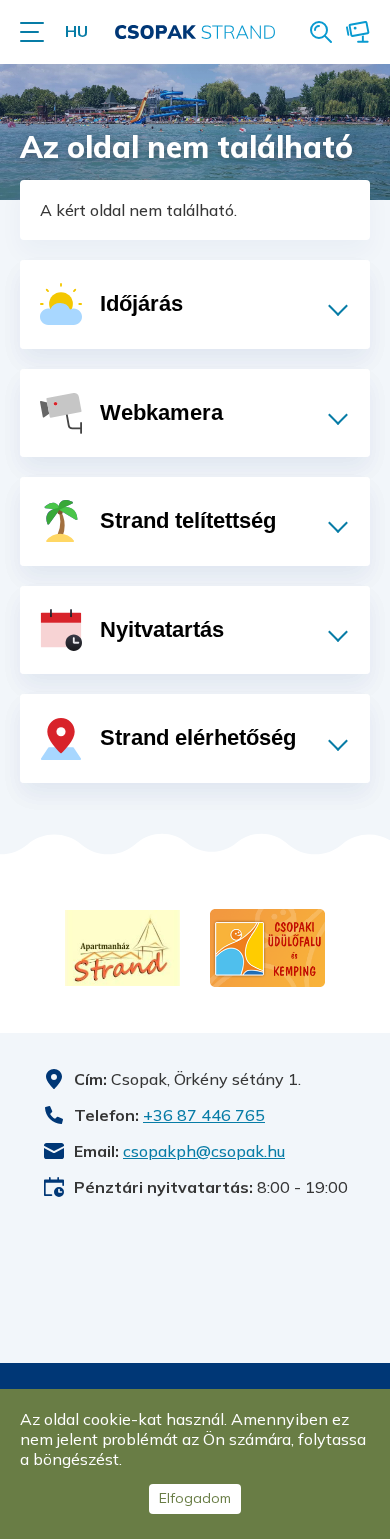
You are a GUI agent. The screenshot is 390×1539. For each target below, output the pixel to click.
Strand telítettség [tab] (188, 520)
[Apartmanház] (122, 948)
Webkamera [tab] (161, 412)
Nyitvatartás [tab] (162, 629)
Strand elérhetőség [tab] (198, 737)
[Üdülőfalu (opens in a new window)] (267, 948)
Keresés (321, 32)
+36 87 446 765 (204, 1115)
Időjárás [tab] (141, 303)
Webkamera (358, 32)
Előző (30, 948)
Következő (350, 948)
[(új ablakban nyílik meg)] (122, 948)
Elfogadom (195, 1498)
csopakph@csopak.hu (204, 1151)
